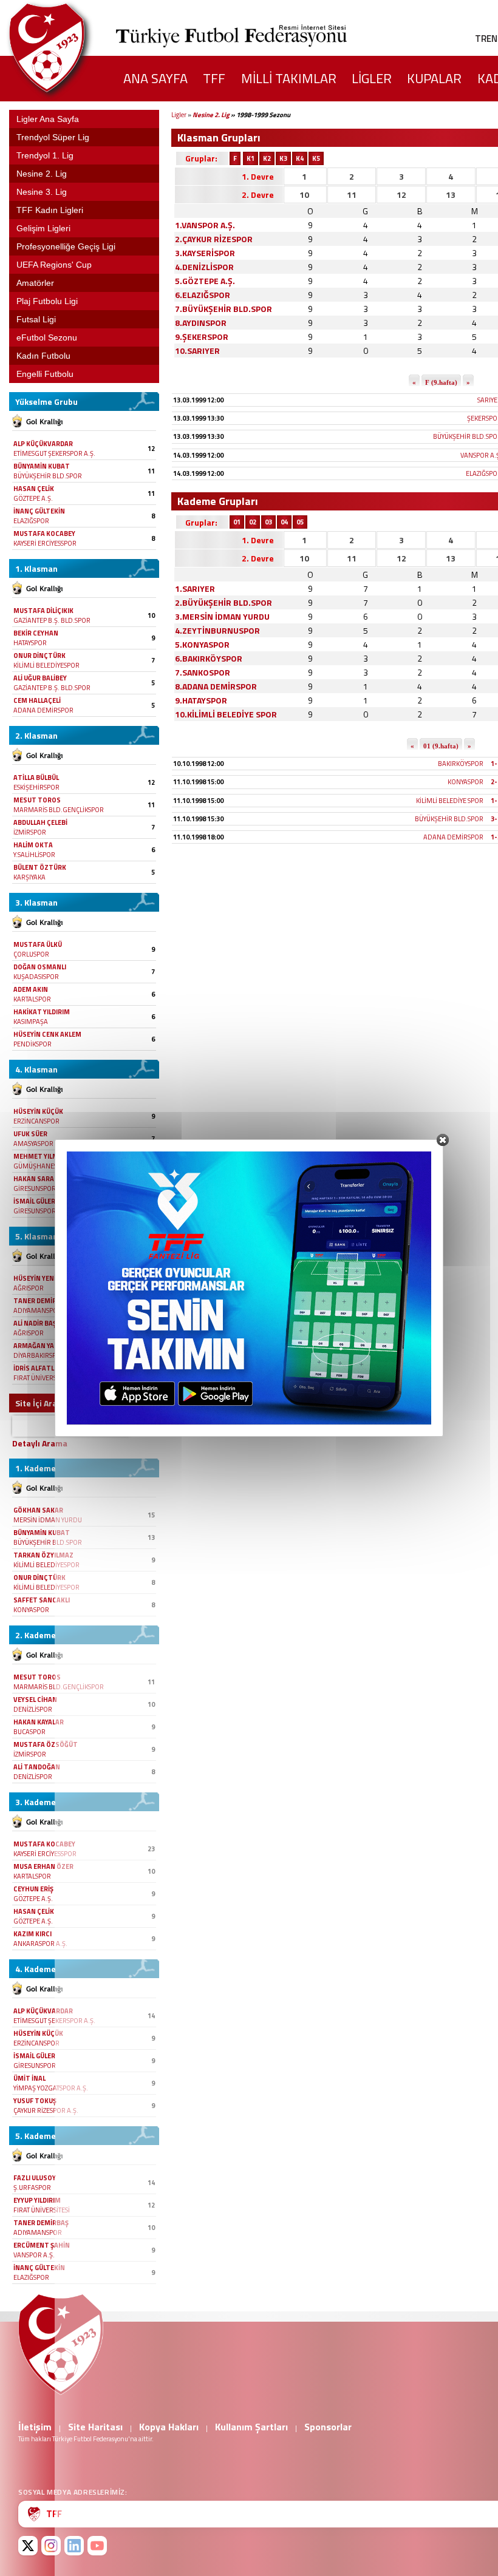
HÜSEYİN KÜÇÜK (38, 1111)
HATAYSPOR (30, 643)
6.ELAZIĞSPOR (203, 295)
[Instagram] (51, 2546)
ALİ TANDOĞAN (37, 1767)
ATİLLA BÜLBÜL (36, 778)
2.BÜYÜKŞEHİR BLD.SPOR (223, 602)
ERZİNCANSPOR (36, 1121)
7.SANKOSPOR (203, 672)
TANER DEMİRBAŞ (41, 1301)
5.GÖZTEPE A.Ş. (205, 281)
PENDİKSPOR (32, 1044)
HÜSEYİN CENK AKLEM (47, 1034)
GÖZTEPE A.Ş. (33, 498)
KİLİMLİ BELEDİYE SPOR (450, 801)
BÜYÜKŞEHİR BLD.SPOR (48, 476)
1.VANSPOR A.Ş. (205, 225)
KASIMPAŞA (31, 1022)
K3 (283, 158)
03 (268, 522)
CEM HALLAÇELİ (37, 700)
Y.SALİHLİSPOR (34, 855)
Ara (145, 1426)
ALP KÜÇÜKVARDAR (43, 444)
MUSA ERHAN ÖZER (43, 1866)
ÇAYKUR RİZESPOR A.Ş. (46, 2110)
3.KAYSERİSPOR (205, 253)
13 (451, 195)
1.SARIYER (195, 588)
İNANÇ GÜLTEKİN (39, 511)
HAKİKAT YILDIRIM (42, 1012)
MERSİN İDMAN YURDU (48, 1520)
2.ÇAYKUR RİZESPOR (214, 239)
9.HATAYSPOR (201, 700)
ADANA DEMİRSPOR (43, 710)
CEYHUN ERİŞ (33, 1889)
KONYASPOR (31, 1610)
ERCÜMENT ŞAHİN (42, 2245)
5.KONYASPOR (202, 644)
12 (401, 195)
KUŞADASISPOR (36, 977)
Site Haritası (95, 2427)
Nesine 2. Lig (211, 115)
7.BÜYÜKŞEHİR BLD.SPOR (223, 309)
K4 (300, 158)
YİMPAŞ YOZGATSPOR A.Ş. (51, 2088)
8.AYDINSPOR (201, 323)
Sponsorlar (328, 2427)
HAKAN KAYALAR (39, 1722)
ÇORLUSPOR (31, 954)
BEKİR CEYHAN (36, 633)
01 (237, 522)
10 (304, 195)
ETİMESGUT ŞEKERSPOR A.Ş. (54, 453)
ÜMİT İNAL (29, 2078)
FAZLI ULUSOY (35, 2178)
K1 (251, 158)
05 (300, 522)
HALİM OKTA (33, 845)
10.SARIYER (197, 351)
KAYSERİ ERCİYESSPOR (45, 543)
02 (253, 522)
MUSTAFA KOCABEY (44, 534)
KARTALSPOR (32, 999)
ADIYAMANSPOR (38, 1310)
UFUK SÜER (30, 1134)
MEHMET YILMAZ (40, 1156)
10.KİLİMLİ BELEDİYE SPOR (226, 714)
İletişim (35, 2427)
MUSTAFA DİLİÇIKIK (43, 611)
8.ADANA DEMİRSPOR (216, 686)
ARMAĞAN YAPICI (40, 1346)
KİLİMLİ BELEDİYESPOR (46, 665)
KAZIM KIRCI (32, 1934)
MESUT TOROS (37, 800)
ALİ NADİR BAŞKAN (42, 1323)
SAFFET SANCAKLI (42, 1600)
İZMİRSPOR (30, 832)
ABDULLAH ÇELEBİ (40, 822)
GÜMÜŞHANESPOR (42, 1166)
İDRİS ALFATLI (35, 1368)
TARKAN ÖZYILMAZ (43, 1555)
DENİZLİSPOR (33, 1709)
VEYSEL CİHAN (35, 1700)
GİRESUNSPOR (35, 1188)
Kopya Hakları (169, 2427)
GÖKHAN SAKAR (38, 1510)
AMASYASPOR (33, 1144)
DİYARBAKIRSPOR (39, 1355)
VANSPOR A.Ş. (34, 2255)
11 (352, 195)
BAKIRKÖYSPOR (461, 764)
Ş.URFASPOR (32, 2188)
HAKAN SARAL (35, 1179)
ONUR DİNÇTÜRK (39, 656)
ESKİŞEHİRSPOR (36, 787)
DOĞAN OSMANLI (40, 967)
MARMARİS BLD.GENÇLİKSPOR (59, 810)
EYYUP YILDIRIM (37, 2200)
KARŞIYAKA (29, 877)
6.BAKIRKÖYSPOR (209, 658)
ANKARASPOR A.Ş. (40, 1944)
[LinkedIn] (74, 2546)
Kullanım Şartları (251, 2427)
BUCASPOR (29, 1732)
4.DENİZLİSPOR (204, 267)
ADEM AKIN (31, 989)
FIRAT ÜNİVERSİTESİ (42, 1378)
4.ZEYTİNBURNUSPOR (217, 630)
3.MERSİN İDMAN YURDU (222, 616)
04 (284, 522)
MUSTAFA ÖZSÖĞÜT (46, 1744)
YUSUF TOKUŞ (35, 2101)
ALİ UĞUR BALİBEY (40, 678)
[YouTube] (97, 2546)
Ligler (179, 115)
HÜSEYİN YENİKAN (41, 1278)
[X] (28, 2546)
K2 (267, 158)
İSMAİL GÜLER (34, 1201)
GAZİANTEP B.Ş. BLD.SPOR (52, 620)
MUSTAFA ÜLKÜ (38, 944)
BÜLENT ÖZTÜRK (40, 867)
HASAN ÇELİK (34, 489)
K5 (316, 158)
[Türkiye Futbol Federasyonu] (67, 48)
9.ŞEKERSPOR (202, 337)
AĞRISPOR (29, 1288)
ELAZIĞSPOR (31, 521)
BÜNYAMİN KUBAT (42, 466)
